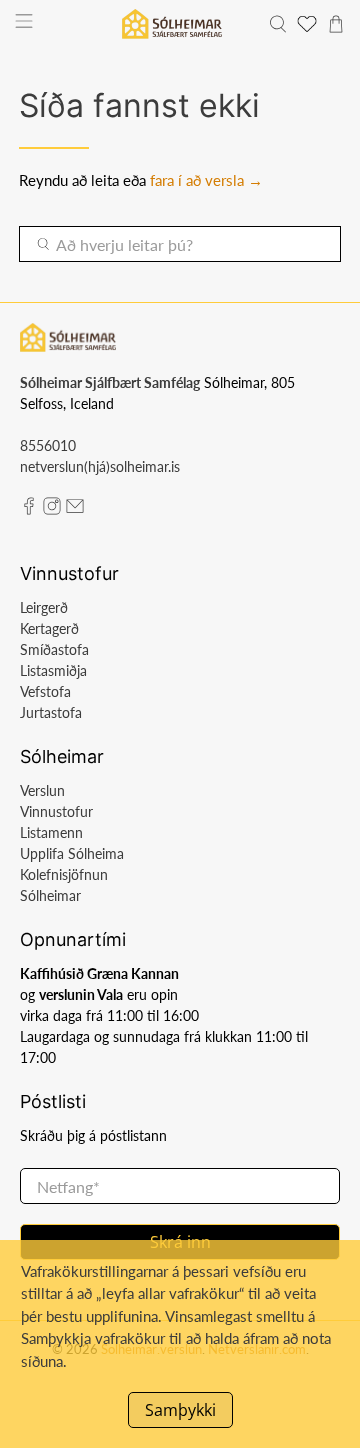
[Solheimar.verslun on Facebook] (29, 509)
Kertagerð (49, 628)
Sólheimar (50, 895)
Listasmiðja (53, 670)
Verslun (42, 790)
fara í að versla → (206, 180)
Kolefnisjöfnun (64, 874)
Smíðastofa (54, 649)
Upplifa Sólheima (72, 853)
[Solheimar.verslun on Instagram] (52, 509)
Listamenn (51, 832)
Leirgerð (44, 607)
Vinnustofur (56, 811)
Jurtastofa (51, 712)
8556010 (48, 445)
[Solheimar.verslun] (171, 24)
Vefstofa (45, 691)
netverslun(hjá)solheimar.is (100, 466)
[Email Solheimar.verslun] (75, 509)
